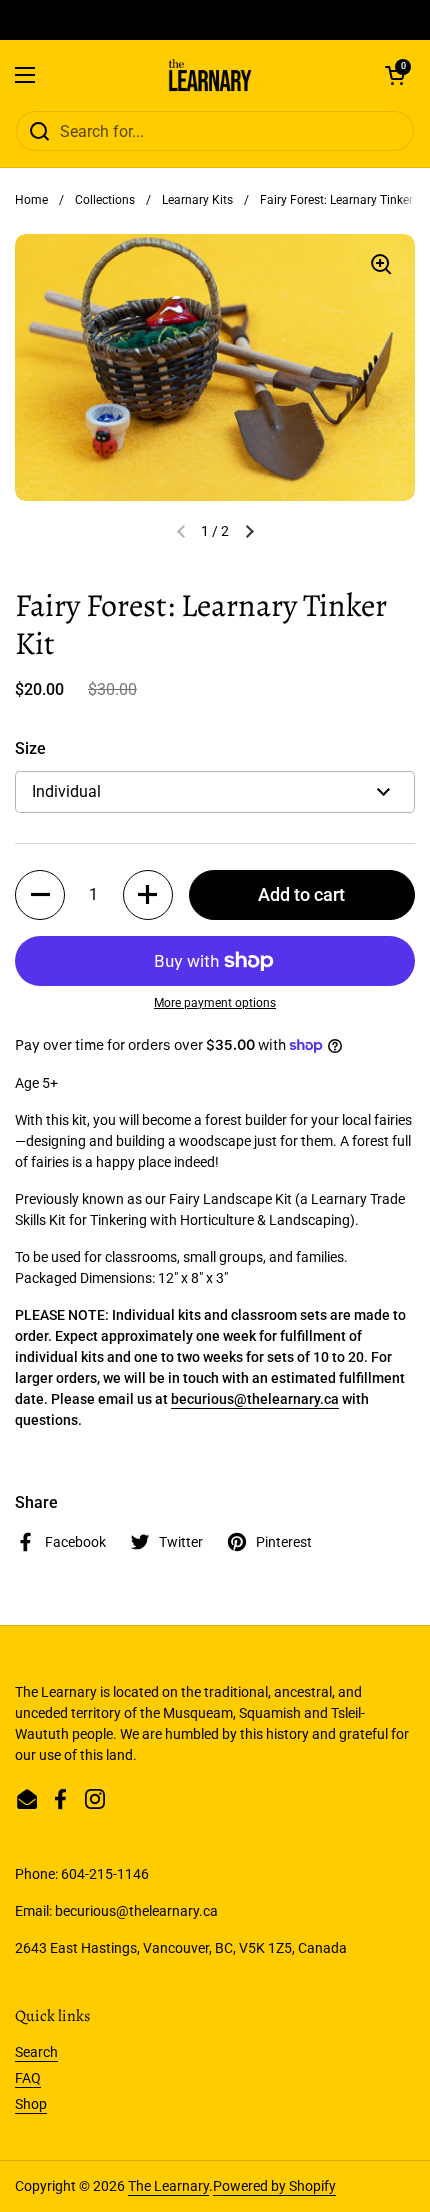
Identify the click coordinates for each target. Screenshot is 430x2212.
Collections (105, 200)
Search (36, 2052)
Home (31, 200)
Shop (31, 2104)
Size (30, 748)
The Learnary (168, 2186)
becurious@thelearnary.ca (255, 1399)
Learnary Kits (197, 200)
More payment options (215, 1003)
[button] (395, 75)
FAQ (28, 2078)
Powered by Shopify (274, 2186)
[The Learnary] (210, 75)
